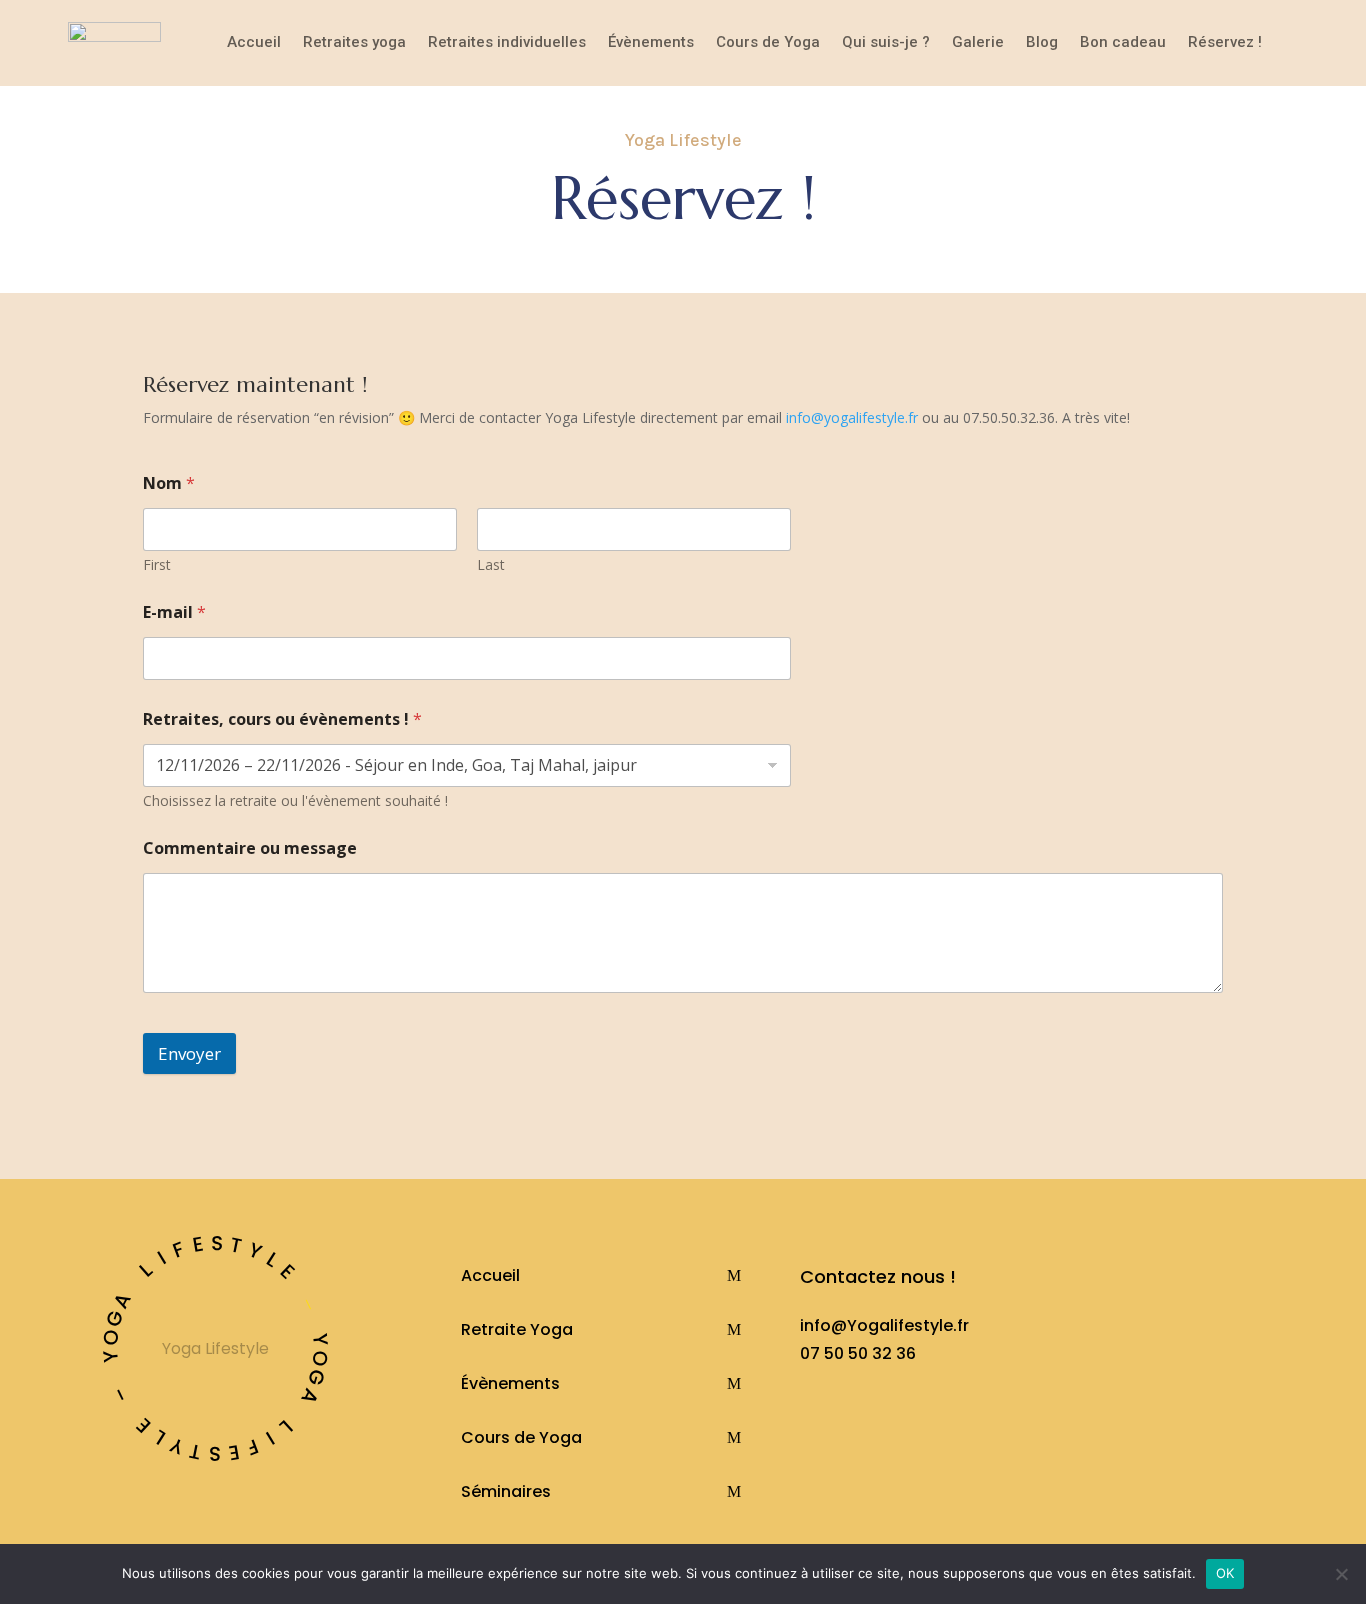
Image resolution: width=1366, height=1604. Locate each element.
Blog (1042, 42)
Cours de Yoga (768, 42)
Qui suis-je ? (886, 42)
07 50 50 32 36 (858, 1353)
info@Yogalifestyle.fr (884, 1325)
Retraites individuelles (507, 42)
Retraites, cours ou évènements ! (282, 719)
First (157, 564)
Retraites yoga (354, 42)
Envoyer (189, 1053)
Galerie (978, 42)
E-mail (174, 612)
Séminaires (506, 1491)
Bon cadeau (1123, 42)
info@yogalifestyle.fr (852, 417)
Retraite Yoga (517, 1329)
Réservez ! (1225, 42)
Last (491, 564)
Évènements (651, 42)
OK (1225, 1573)
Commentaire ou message (250, 848)
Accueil (254, 42)
